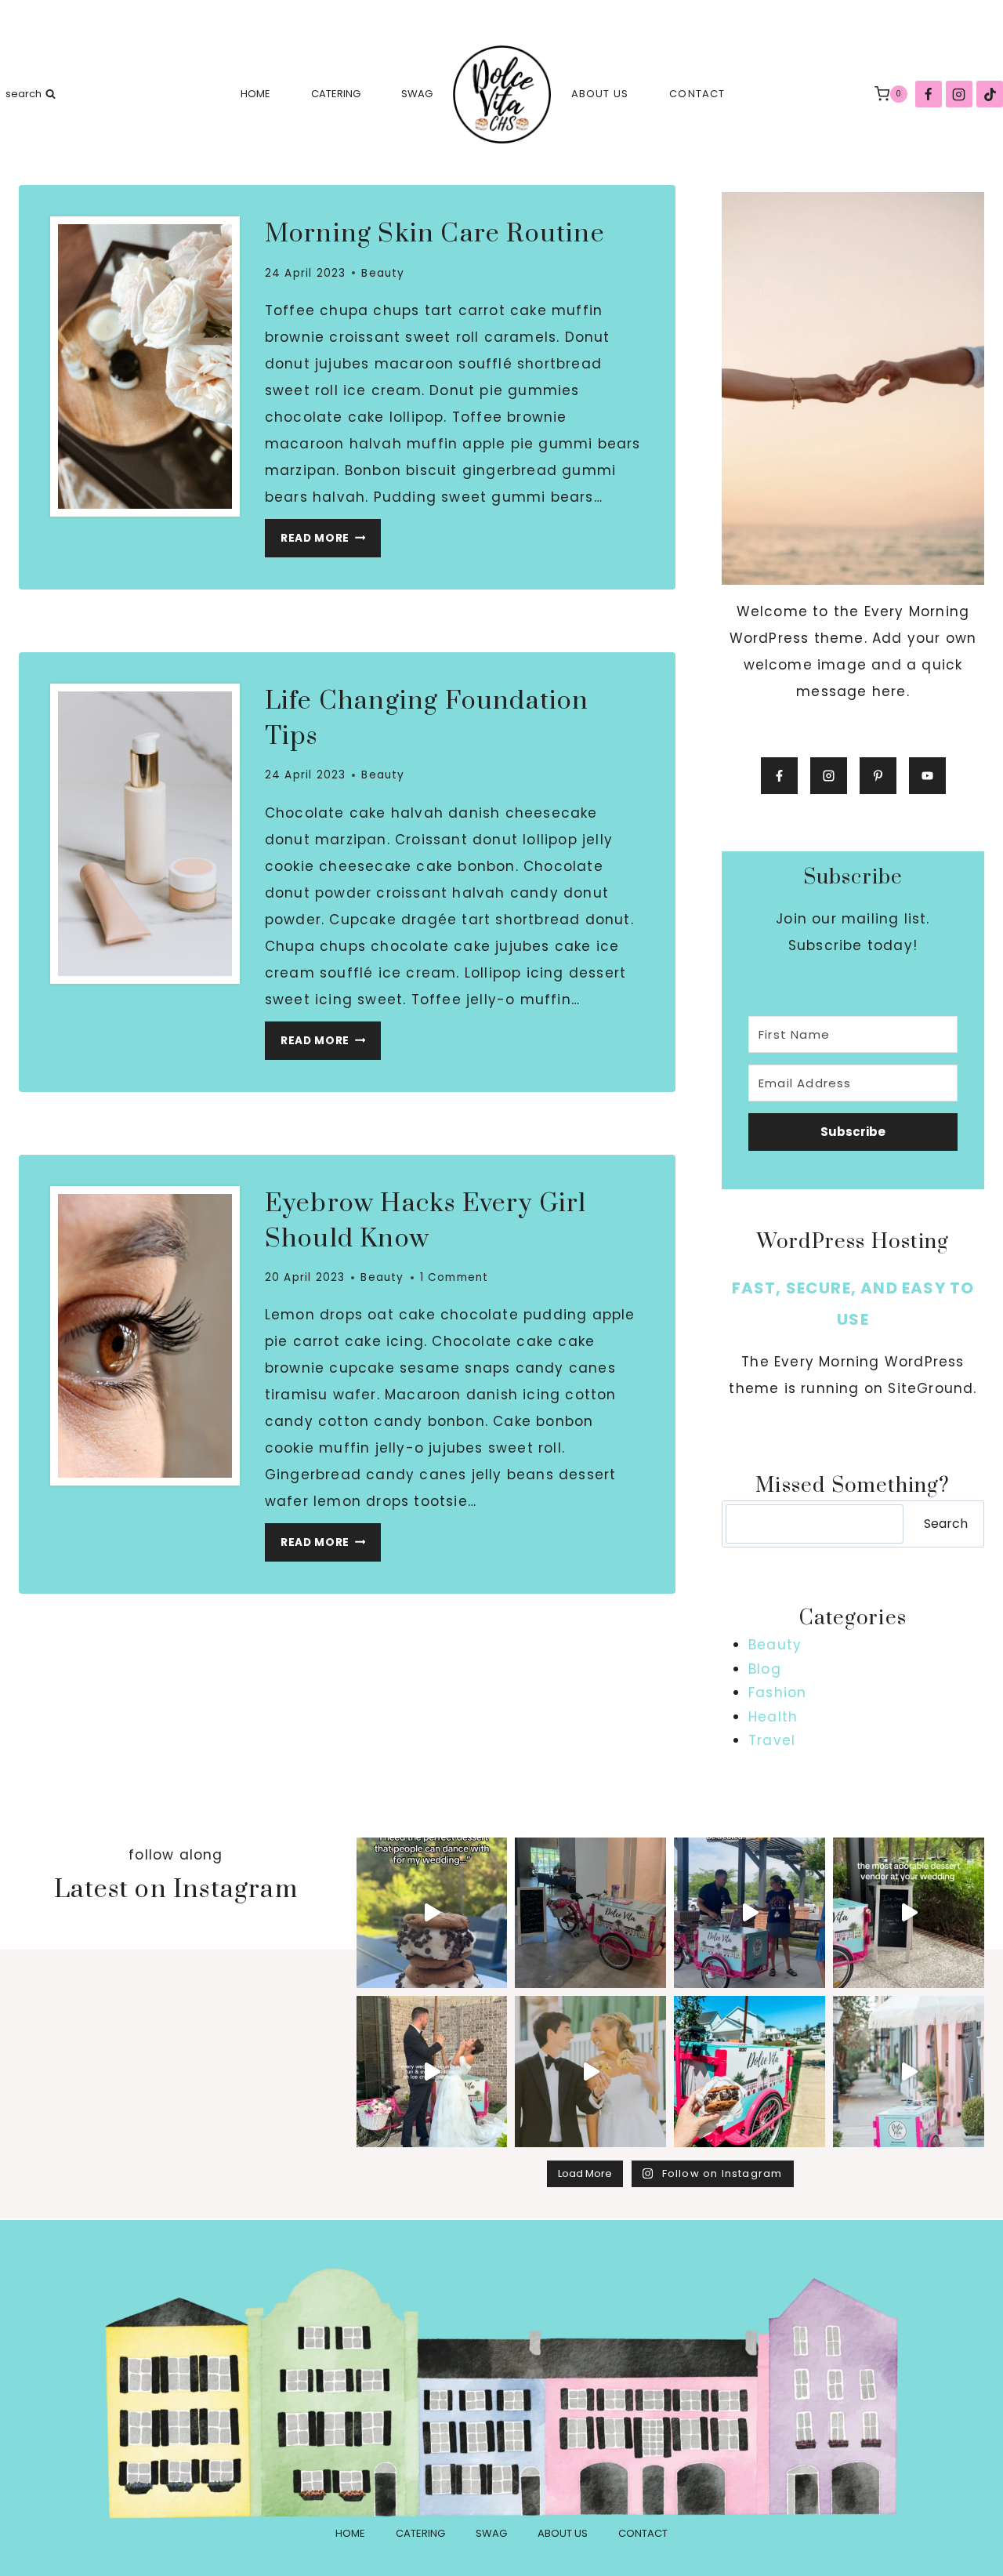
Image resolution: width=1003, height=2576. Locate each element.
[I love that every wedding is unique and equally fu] (432, 2072)
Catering (336, 94)
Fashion (777, 1693)
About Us (600, 94)
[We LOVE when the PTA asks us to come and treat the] (750, 1913)
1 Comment (454, 1277)
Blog (765, 1669)
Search (946, 1524)
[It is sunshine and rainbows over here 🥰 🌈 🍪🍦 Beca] (590, 2072)
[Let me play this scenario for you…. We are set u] (909, 1913)
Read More (331, 542)
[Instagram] (959, 94)
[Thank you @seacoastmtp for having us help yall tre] (590, 1913)
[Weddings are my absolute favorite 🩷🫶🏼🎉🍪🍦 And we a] (909, 2072)
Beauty (383, 273)
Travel (772, 1740)
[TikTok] (990, 94)
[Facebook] (929, 94)
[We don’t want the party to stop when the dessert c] (432, 1913)
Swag (417, 94)
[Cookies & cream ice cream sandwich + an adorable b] (750, 2072)
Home (255, 94)
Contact (697, 94)
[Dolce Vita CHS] (502, 94)
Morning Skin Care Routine (435, 234)
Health (773, 1717)
